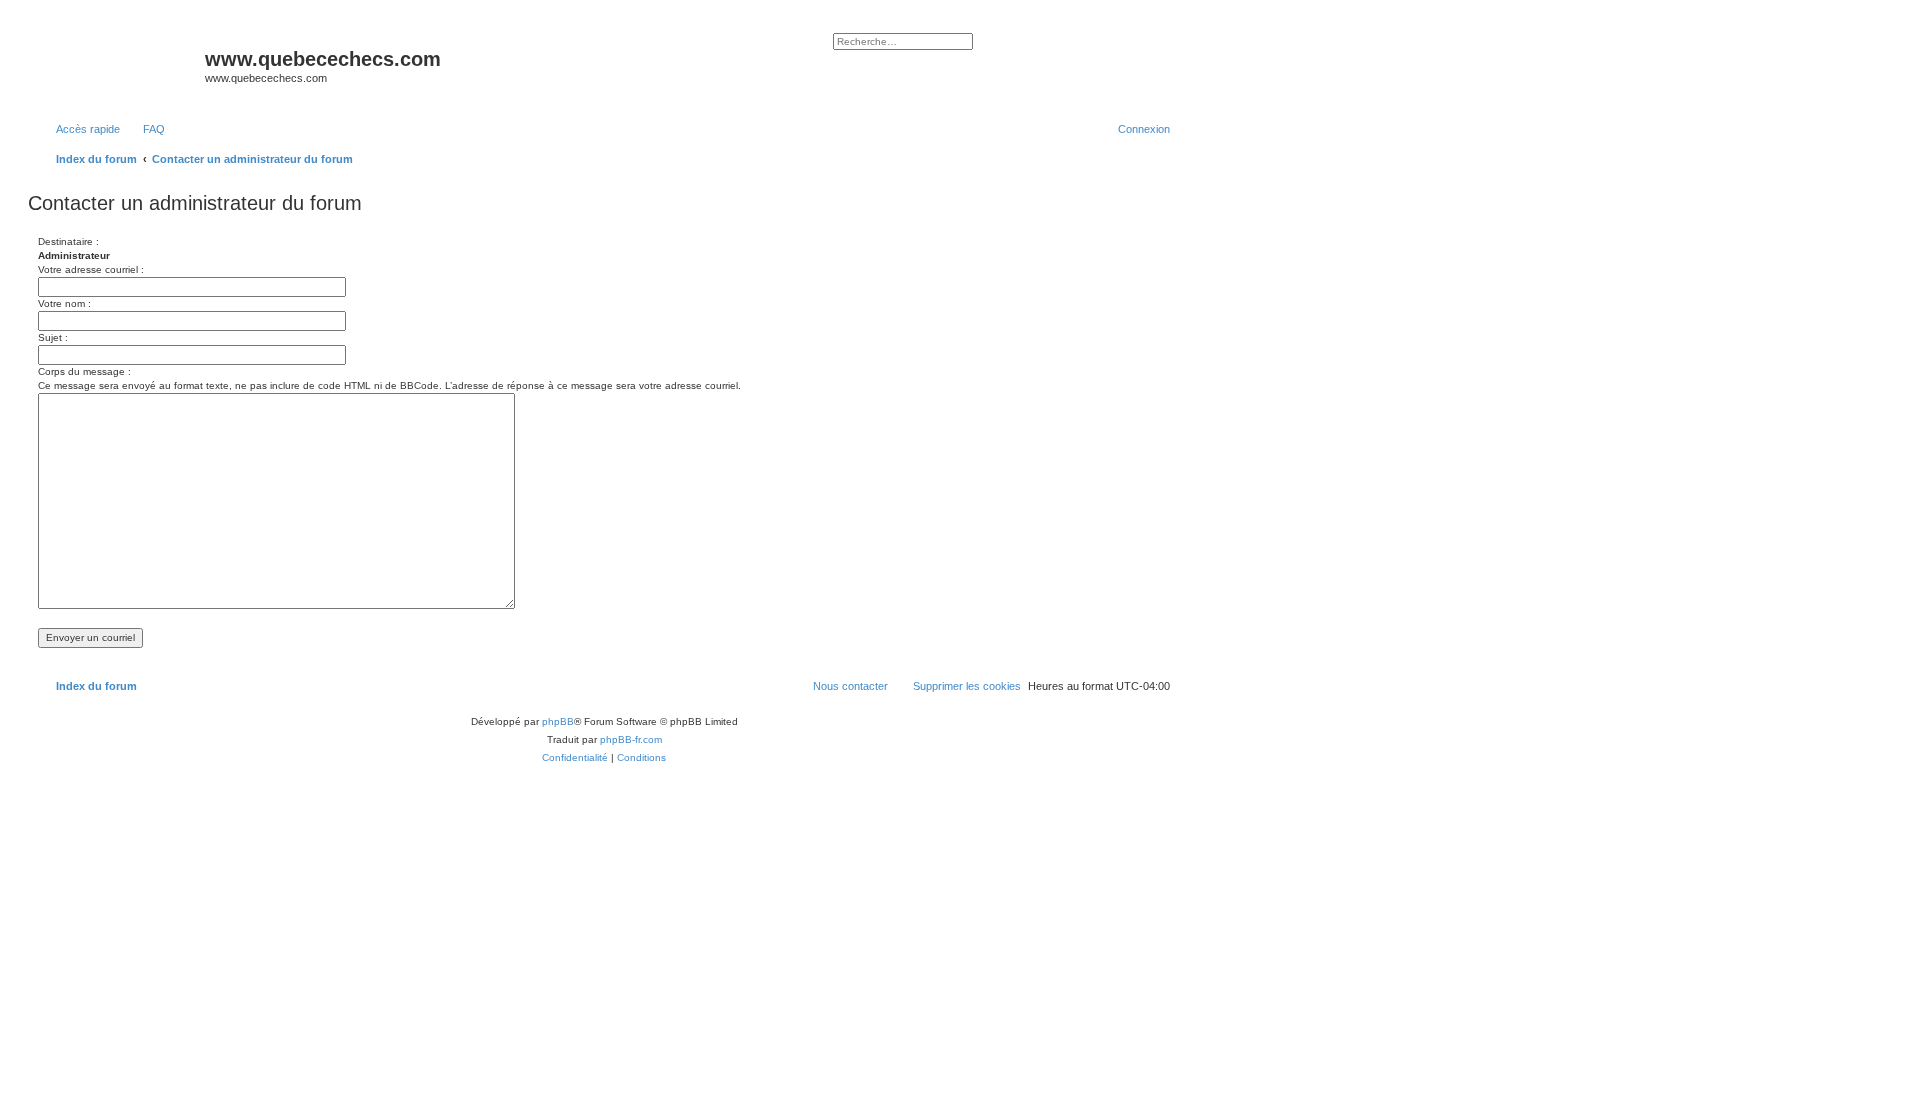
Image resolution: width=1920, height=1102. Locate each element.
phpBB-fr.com (631, 739)
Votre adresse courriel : (91, 269)
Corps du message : (84, 371)
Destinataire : (68, 241)
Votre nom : (64, 303)
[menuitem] (145, 129)
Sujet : (53, 337)
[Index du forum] (119, 65)
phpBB (558, 721)
